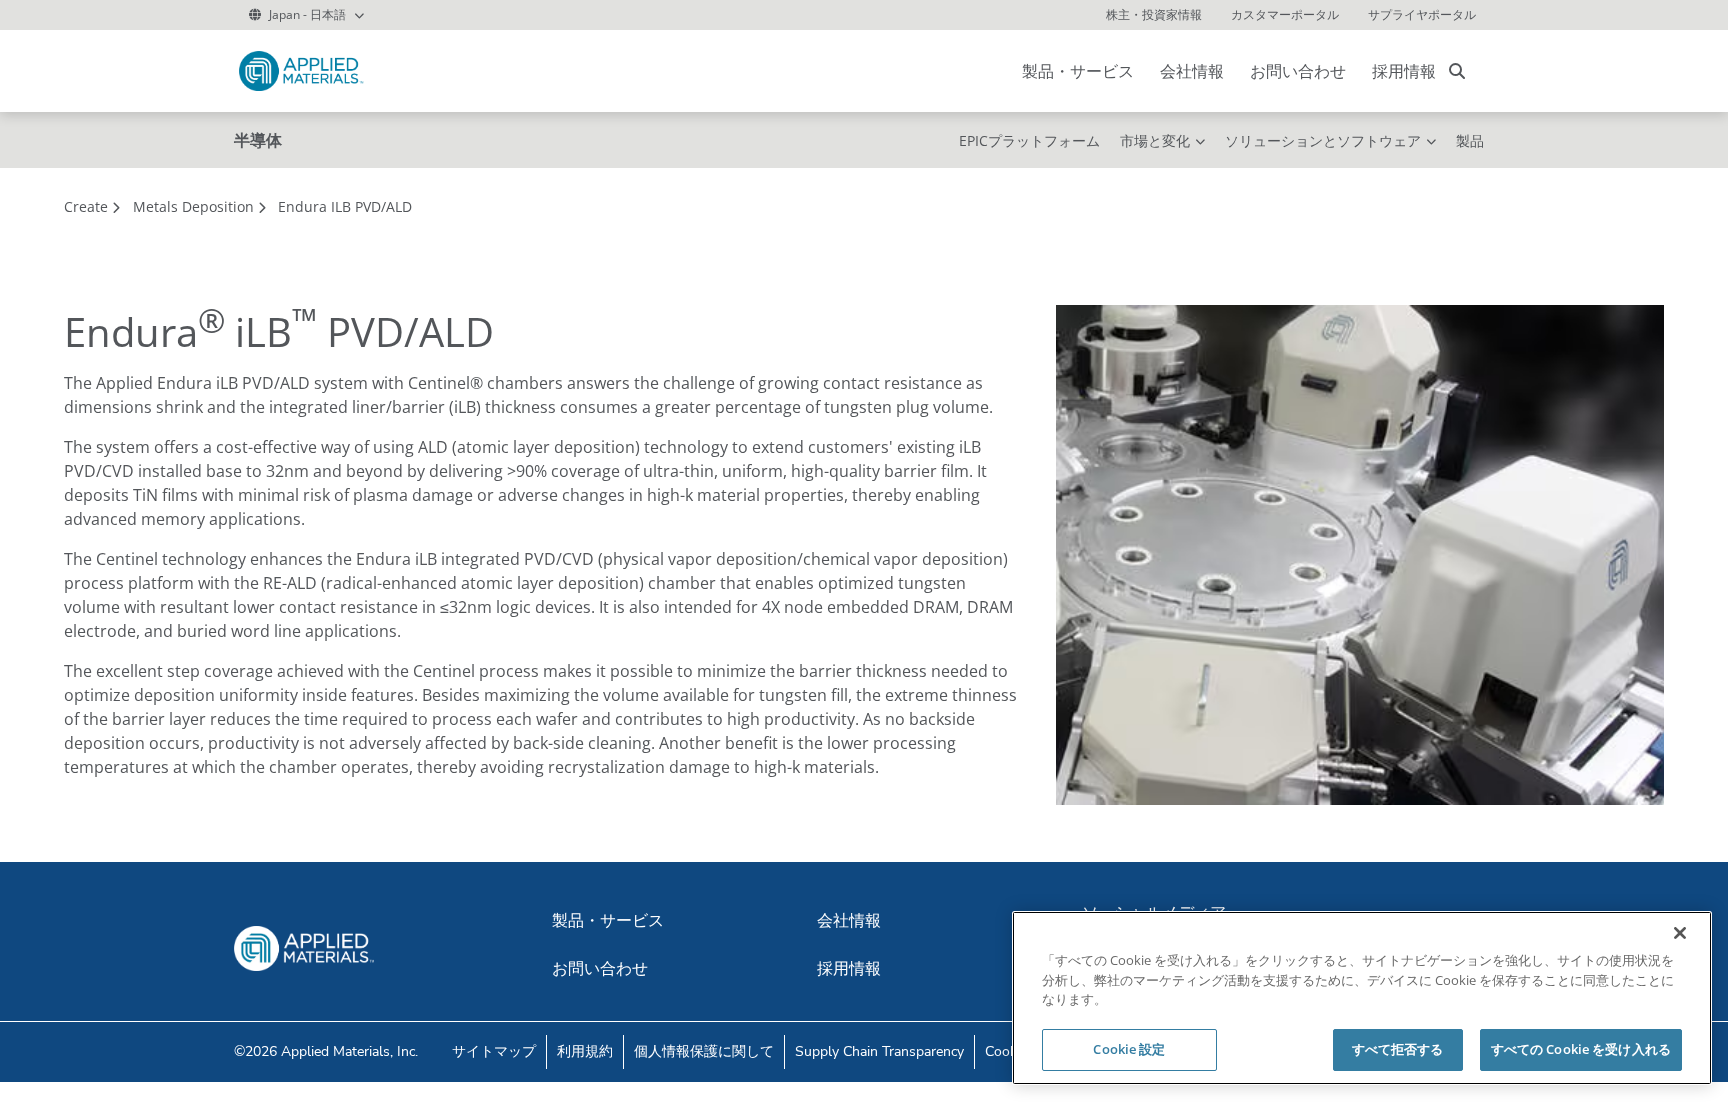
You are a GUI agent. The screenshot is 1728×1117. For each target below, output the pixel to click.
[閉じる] (1680, 933)
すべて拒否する (1398, 1049)
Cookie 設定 (1129, 1049)
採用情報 (1404, 71)
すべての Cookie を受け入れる (1581, 1049)
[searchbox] (1457, 71)
